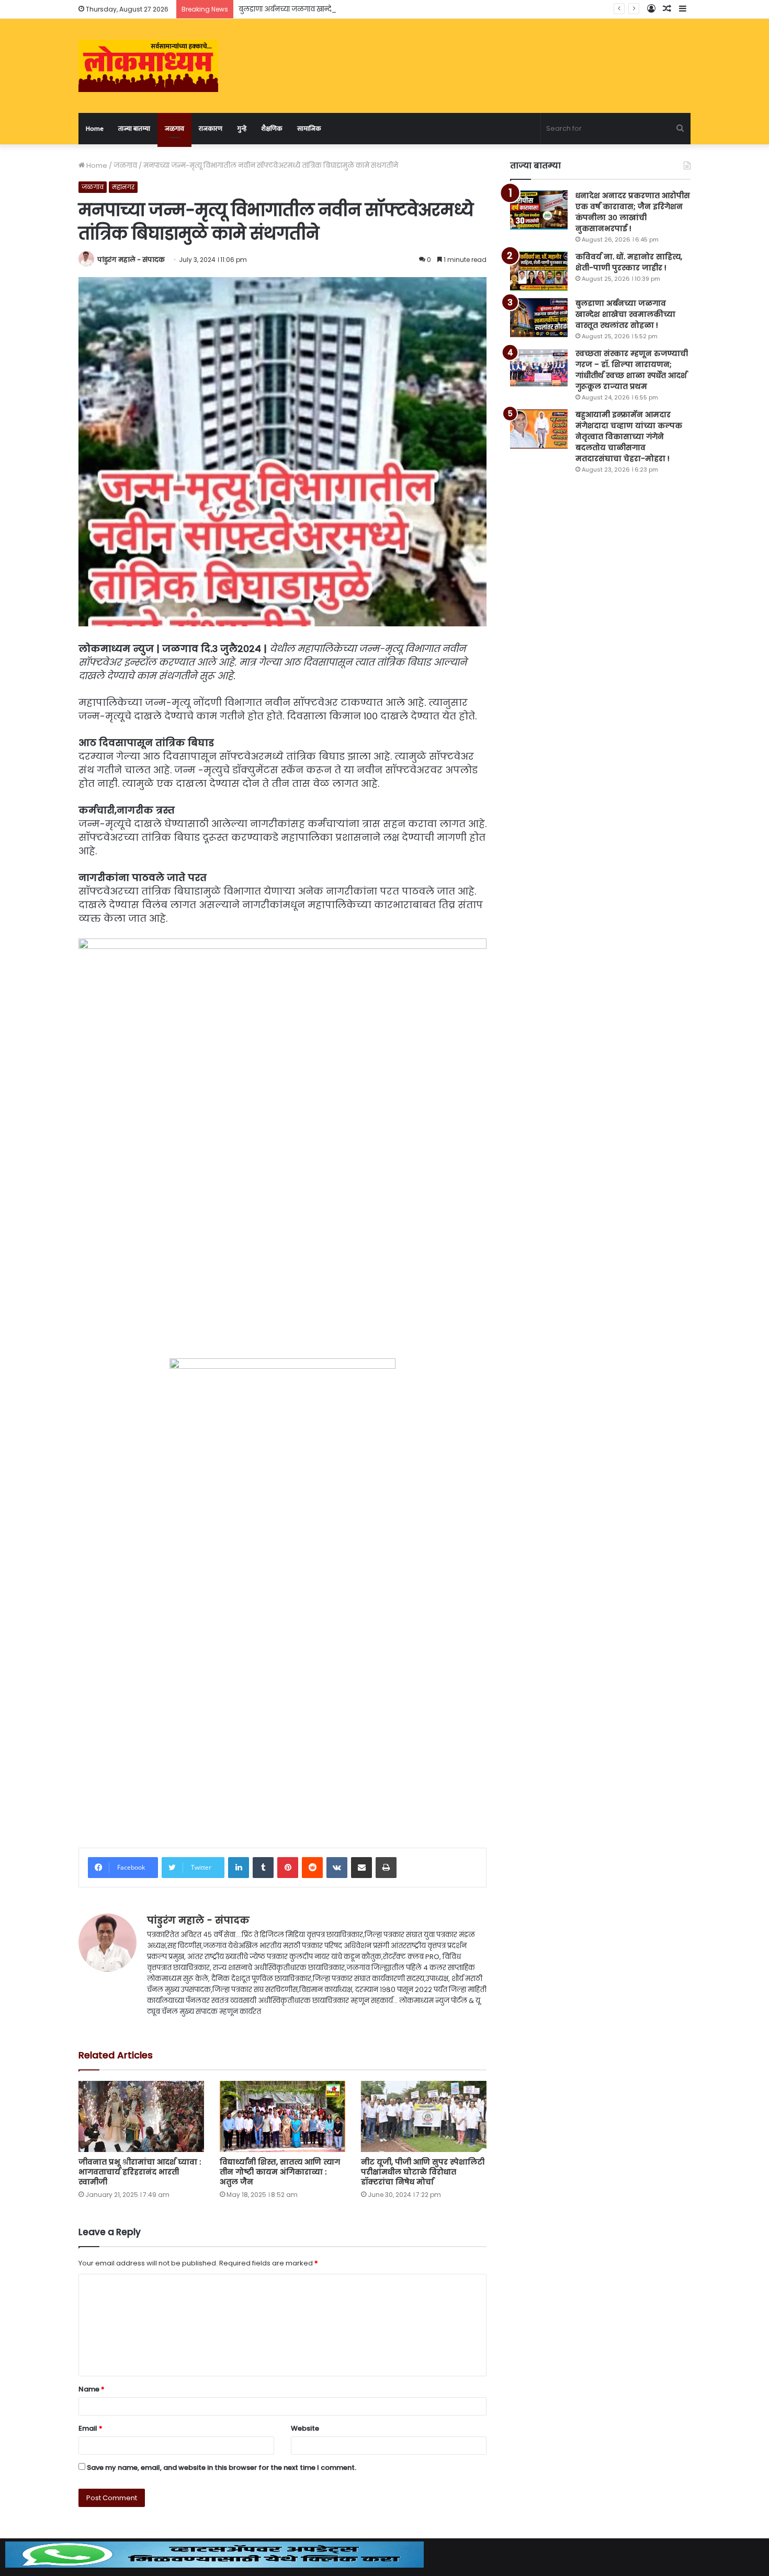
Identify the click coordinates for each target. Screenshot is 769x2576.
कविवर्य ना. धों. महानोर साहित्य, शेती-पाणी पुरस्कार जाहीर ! (629, 262)
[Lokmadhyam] (148, 66)
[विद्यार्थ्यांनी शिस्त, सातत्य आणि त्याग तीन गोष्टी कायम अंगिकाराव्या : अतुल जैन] (282, 2116)
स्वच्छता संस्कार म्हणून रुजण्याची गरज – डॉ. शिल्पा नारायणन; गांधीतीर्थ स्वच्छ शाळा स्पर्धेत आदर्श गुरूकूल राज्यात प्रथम (632, 370)
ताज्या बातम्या (134, 129)
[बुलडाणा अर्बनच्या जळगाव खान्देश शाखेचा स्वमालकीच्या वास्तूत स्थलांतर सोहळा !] (539, 318)
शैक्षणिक (272, 129)
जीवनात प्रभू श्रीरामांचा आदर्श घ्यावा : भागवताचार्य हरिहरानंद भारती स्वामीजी (140, 2172)
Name (92, 2389)
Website (305, 2428)
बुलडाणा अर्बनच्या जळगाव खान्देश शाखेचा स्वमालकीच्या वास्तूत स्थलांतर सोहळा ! (354, 9)
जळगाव (174, 129)
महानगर (123, 187)
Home (95, 129)
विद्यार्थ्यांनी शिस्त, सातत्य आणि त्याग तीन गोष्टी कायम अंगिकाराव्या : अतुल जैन (280, 2172)
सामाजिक (309, 129)
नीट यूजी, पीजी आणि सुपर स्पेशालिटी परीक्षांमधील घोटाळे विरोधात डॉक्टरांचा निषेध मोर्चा (423, 2172)
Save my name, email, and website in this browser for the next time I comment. (222, 2468)
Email (91, 2428)
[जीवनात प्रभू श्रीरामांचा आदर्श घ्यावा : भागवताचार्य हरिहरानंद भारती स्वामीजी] (141, 2116)
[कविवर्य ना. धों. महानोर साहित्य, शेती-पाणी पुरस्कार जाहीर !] (539, 271)
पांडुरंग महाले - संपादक (131, 260)
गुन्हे (242, 129)
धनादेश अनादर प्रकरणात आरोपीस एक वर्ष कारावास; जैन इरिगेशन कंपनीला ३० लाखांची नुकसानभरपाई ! (633, 212)
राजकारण (211, 129)
